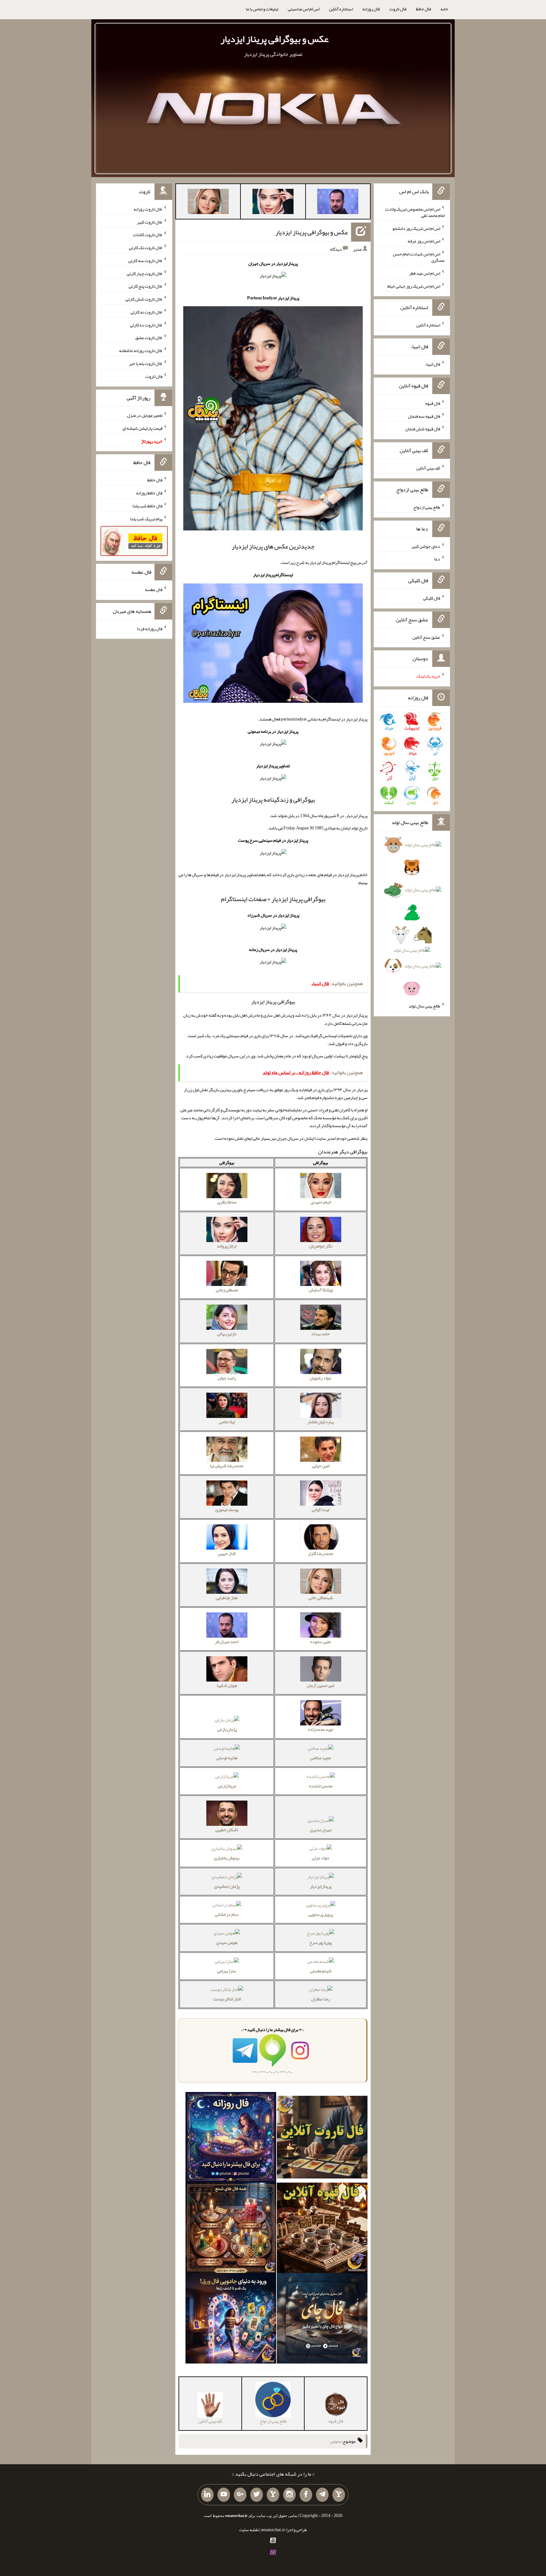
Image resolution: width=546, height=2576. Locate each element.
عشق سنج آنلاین (426, 637)
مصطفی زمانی (227, 1290)
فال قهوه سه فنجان (424, 416)
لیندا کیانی (321, 1509)
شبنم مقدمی (321, 1971)
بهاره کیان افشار (321, 1422)
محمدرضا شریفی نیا (227, 1466)
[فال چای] (322, 2320)
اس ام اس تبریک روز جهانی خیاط (414, 286)
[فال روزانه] (231, 2138)
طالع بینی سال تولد (424, 1006)
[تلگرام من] (322, 2495)
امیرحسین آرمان (321, 1685)
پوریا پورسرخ (321, 1942)
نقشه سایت (249, 2530)
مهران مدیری (321, 1830)
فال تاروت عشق (149, 338)
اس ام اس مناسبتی (304, 9)
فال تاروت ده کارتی (146, 325)
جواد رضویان (321, 1378)
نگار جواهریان (321, 1246)
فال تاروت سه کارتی (145, 260)
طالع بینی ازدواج (427, 507)
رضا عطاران (321, 1999)
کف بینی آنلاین (428, 468)
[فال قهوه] (322, 2229)
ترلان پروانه (227, 1246)
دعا (437, 559)
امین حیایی (321, 1466)
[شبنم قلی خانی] (208, 203)
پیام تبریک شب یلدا (146, 518)
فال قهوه (433, 403)
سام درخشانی (227, 1914)
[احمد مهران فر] (338, 203)
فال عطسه (154, 589)
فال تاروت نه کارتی (146, 312)
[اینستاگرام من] (289, 2495)
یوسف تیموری (227, 1509)
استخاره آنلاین (341, 9)
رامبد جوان (227, 1378)
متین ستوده (321, 1641)
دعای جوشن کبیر (426, 546)
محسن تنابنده (321, 1786)
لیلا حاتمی (227, 1422)
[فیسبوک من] (306, 2495)
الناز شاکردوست (227, 1999)
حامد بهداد (321, 1334)
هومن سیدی (227, 1942)
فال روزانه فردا (150, 628)
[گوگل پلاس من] (240, 2495)
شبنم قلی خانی (321, 1598)
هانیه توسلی (227, 1758)
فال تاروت (398, 9)
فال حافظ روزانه (149, 493)
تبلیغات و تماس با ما (262, 9)
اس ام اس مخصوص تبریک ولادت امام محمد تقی (415, 212)
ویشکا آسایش (321, 1290)
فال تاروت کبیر (150, 222)
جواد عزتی (321, 1858)
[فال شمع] (231, 2229)
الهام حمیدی (321, 1202)
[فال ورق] (231, 2320)
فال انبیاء (433, 364)
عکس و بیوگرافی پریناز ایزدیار (275, 39)
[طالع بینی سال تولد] (412, 919)
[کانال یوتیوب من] (224, 2495)
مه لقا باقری (227, 1202)
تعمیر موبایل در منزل (145, 415)
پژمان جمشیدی (227, 1886)
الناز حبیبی (227, 1553)
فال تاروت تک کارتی (146, 248)
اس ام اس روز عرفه (424, 241)
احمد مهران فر (227, 1641)
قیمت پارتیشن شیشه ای (142, 428)
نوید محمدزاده (321, 1729)
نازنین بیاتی (227, 1334)
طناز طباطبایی (227, 1598)
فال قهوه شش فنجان (423, 429)
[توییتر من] (257, 2495)
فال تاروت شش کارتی (144, 299)
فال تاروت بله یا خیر (146, 363)
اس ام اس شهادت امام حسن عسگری (419, 257)
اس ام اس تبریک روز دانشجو (416, 228)
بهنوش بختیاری (227, 1858)
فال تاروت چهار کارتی (145, 273)
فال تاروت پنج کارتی (146, 286)
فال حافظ (423, 9)
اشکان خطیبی (227, 1830)
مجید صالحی (321, 1758)
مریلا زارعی (227, 1786)
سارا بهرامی (227, 1971)
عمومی (336, 2441)
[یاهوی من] (339, 2495)
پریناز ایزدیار (321, 1886)
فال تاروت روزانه (148, 209)
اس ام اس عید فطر (425, 273)
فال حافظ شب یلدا (147, 506)
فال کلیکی (432, 598)
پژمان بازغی (227, 1729)
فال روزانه (371, 9)
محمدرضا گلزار (321, 1553)
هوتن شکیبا (227, 1685)
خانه (444, 9)
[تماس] (273, 2495)
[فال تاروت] (322, 2138)
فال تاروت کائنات (148, 235)
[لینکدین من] (207, 2495)
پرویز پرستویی (321, 1914)
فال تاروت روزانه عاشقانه (141, 350)
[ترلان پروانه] (273, 203)
